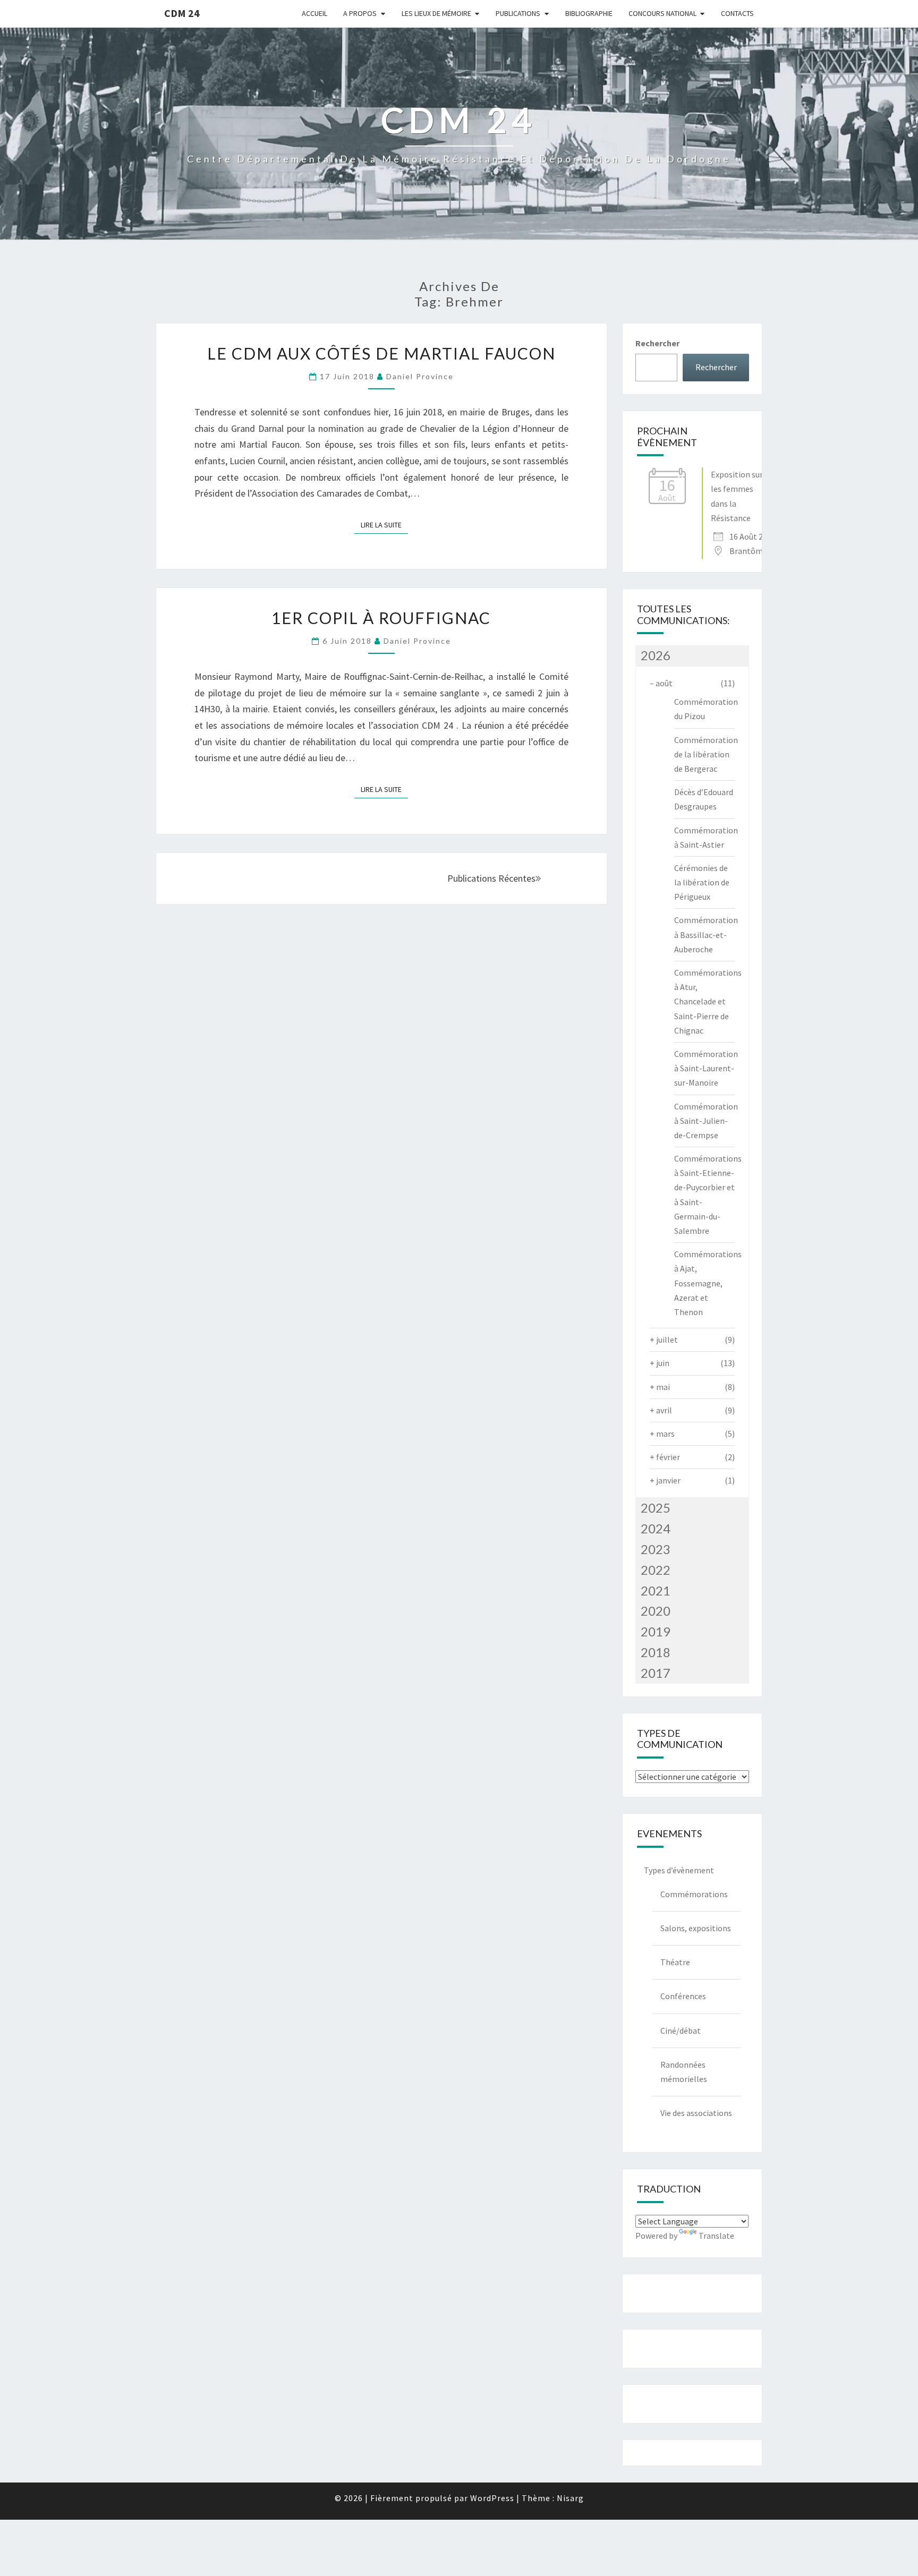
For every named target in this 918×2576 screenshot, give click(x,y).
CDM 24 (182, 13)
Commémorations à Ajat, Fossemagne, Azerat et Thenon (708, 1283)
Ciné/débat (681, 2031)
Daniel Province (420, 376)
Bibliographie (589, 13)
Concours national (662, 13)
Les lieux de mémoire (436, 13)
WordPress (492, 2498)
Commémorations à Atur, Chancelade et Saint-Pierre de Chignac (708, 1001)
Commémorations (694, 1894)
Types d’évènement (679, 1870)
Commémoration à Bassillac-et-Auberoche (706, 934)
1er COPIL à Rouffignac (381, 618)
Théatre (675, 1962)
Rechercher (657, 343)
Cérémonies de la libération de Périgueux (702, 882)
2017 (656, 1673)
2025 (656, 1508)
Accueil (314, 13)
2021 (656, 1590)
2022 (656, 1570)
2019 (656, 1631)
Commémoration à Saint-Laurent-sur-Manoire (706, 1068)
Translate (716, 2236)
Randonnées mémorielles (684, 2072)
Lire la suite (384, 524)
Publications (518, 13)
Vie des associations (696, 2113)
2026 (656, 655)
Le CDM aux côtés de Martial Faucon (381, 353)
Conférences (683, 1996)
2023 (656, 1549)
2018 (656, 1652)
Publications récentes (491, 878)
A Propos (360, 13)
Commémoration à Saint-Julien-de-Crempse (706, 1121)
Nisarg (570, 2498)
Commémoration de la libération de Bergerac (706, 754)
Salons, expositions (696, 1928)
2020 (656, 1611)
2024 (656, 1528)
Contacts (737, 13)
